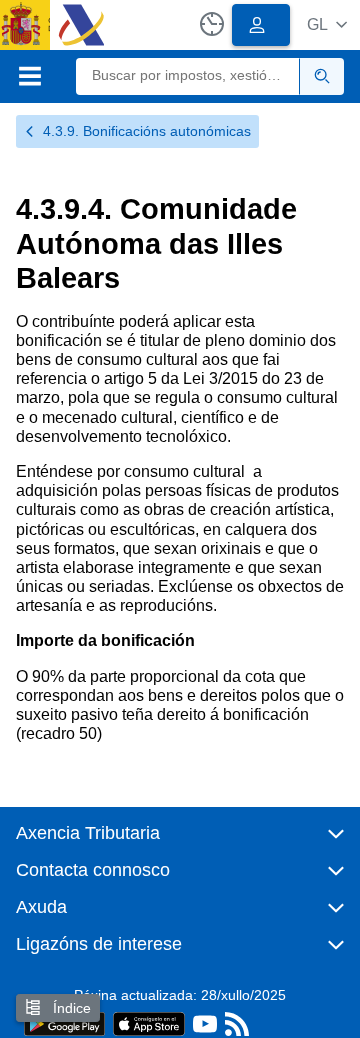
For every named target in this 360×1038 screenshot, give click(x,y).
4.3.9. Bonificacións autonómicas (147, 131)
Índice (70, 1008)
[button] (327, 24)
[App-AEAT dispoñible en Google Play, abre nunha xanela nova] (64, 1022)
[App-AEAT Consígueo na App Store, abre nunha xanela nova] (149, 1022)
